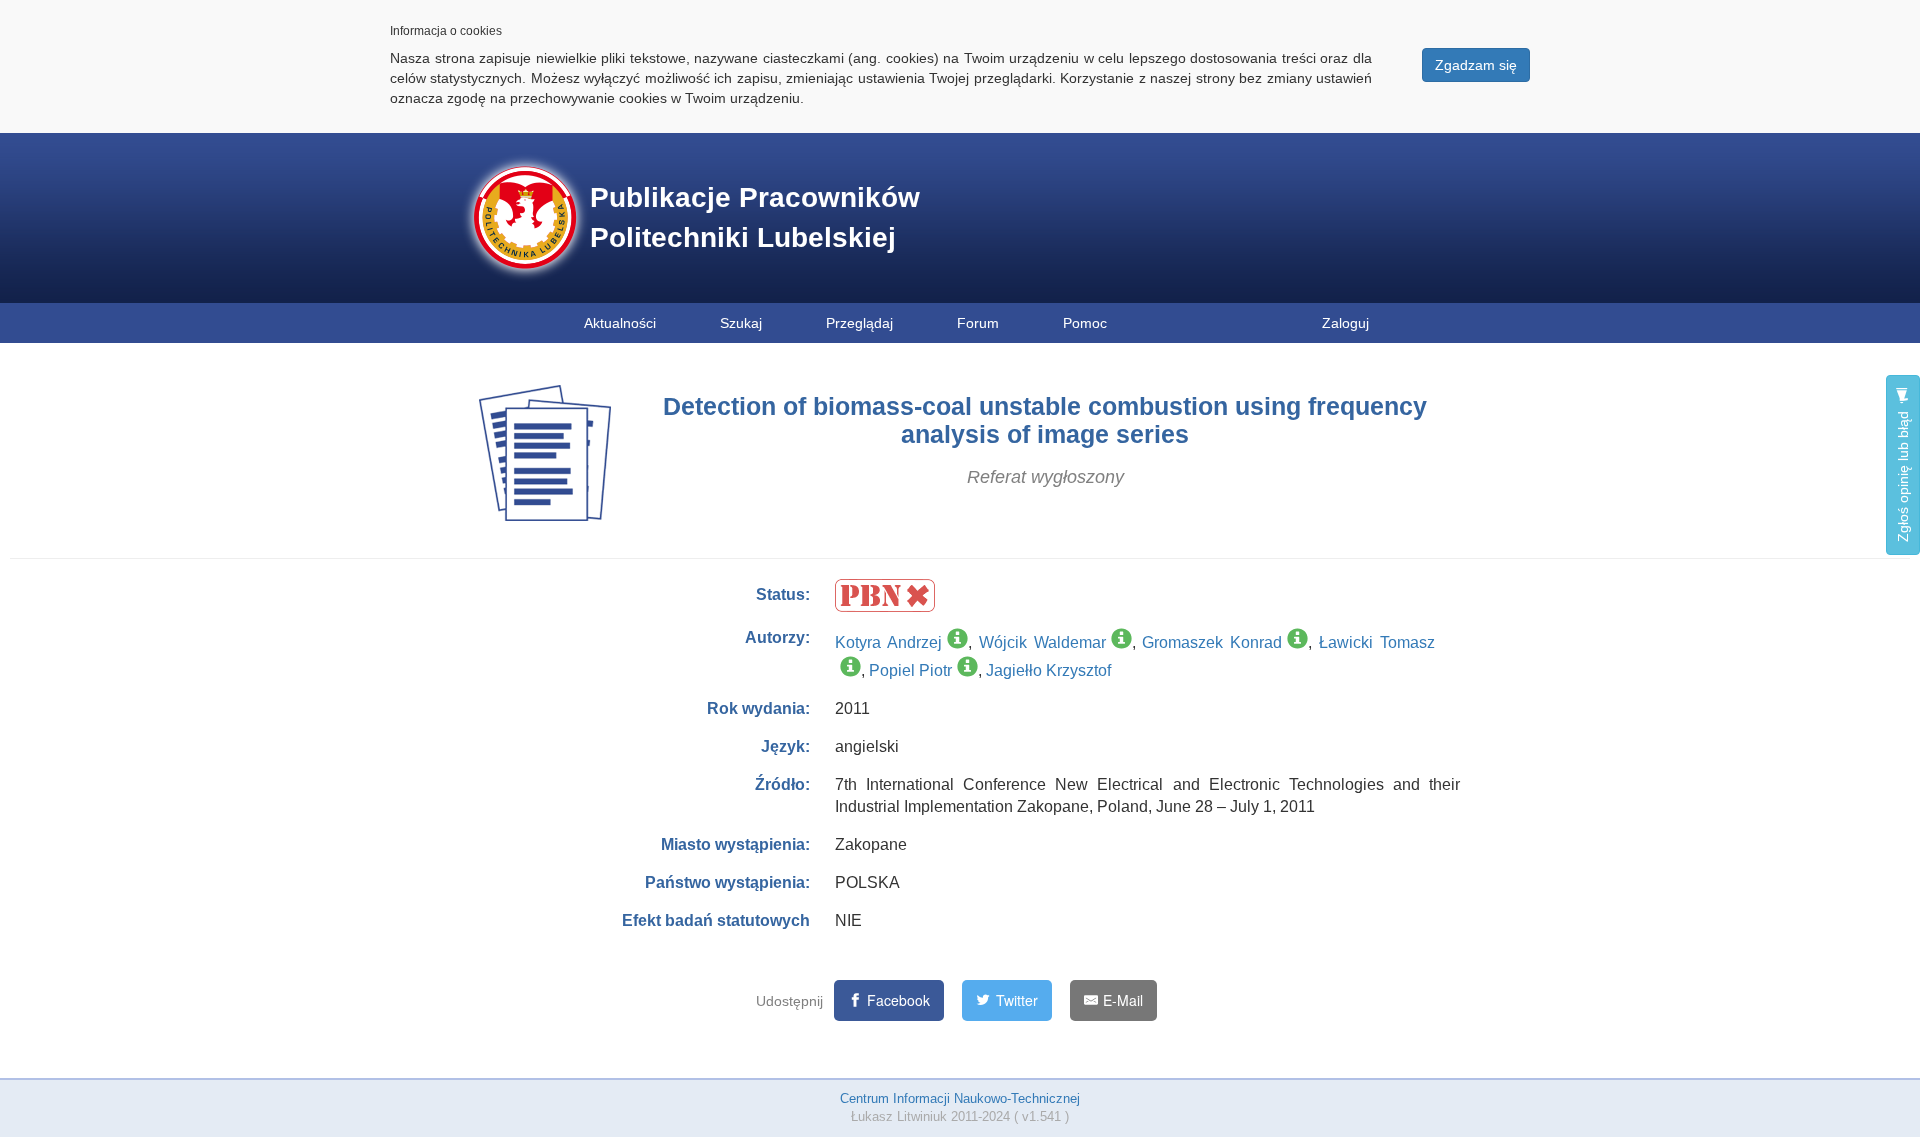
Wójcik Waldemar (1042, 642)
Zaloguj (1345, 323)
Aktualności (620, 323)
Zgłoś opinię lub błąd (1903, 474)
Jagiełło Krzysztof (1048, 670)
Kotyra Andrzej (888, 642)
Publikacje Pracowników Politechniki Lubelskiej (755, 217)
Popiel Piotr (910, 670)
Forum (978, 323)
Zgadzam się (1476, 65)
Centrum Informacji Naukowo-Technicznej (960, 1098)
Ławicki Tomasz (1377, 642)
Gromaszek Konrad (1212, 642)
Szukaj (741, 323)
